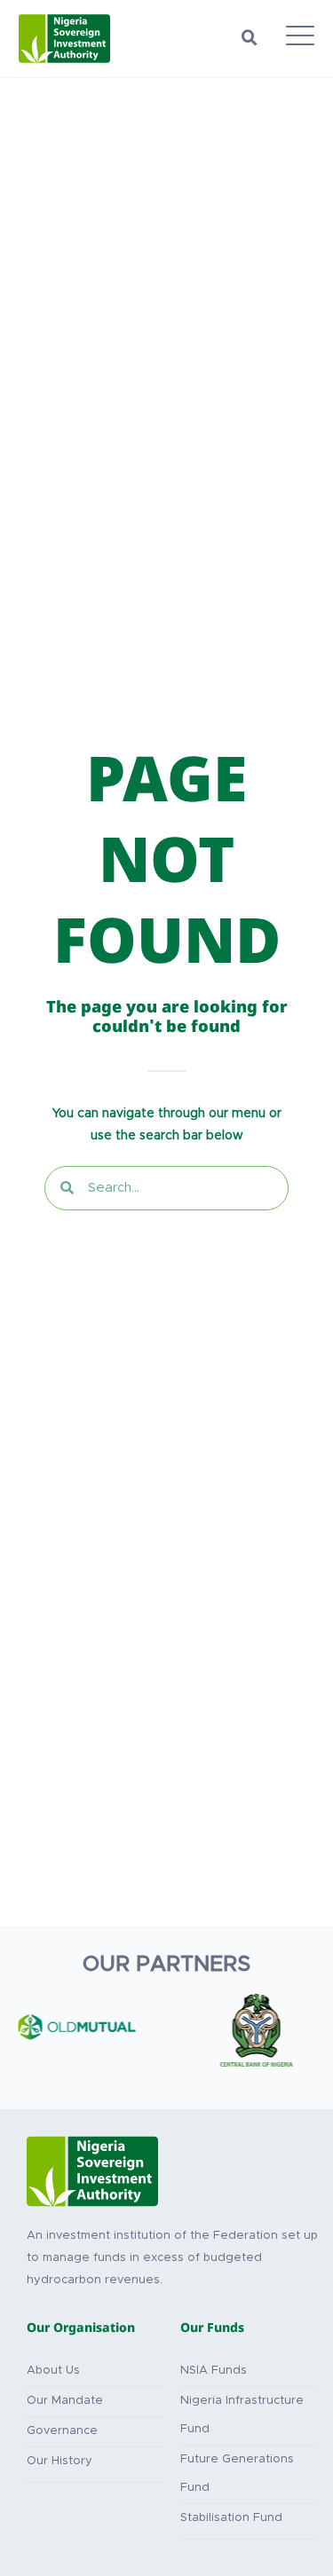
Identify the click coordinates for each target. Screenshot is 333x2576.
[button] (250, 38)
